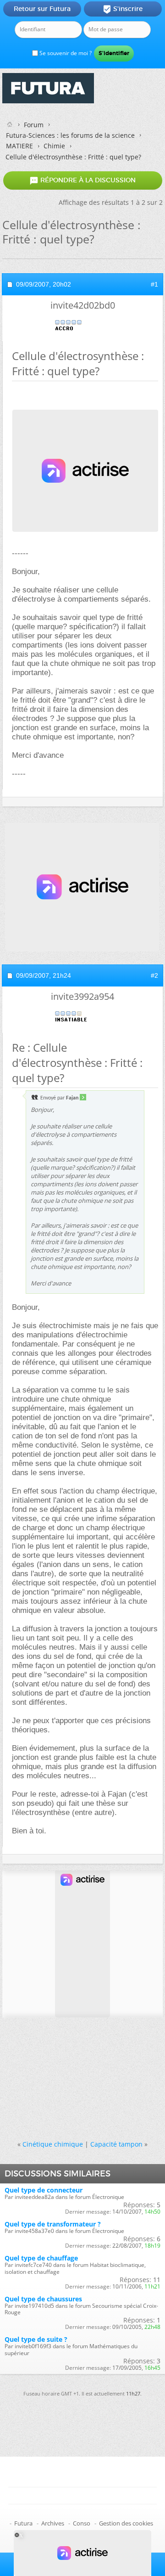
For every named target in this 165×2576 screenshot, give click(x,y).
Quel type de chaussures (43, 2299)
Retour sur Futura (42, 9)
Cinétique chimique (53, 2144)
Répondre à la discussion (82, 180)
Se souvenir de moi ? (65, 53)
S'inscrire (123, 9)
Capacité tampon (116, 2144)
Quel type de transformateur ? (53, 2224)
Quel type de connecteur (44, 2190)
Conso (82, 2523)
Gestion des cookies (126, 2523)
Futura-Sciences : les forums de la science (70, 135)
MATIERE (19, 146)
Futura (23, 2523)
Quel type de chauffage (41, 2258)
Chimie (54, 146)
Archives (53, 2523)
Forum (34, 125)
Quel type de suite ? (36, 2339)
